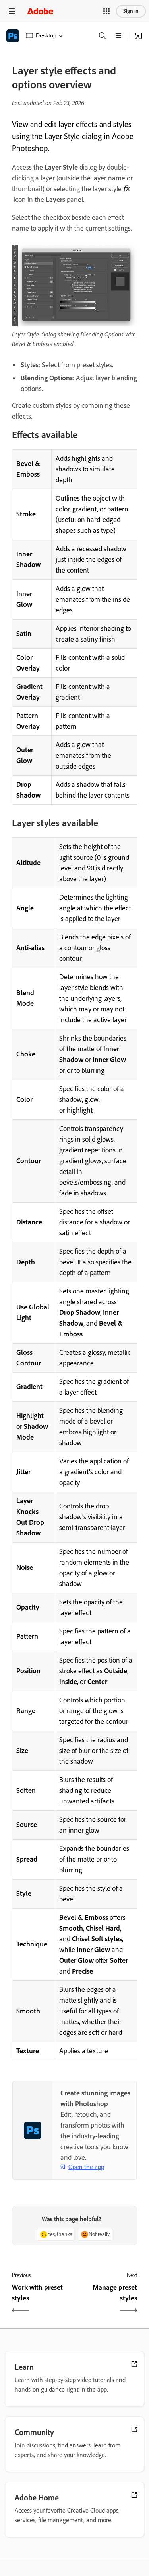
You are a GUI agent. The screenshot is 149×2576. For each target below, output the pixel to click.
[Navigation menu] (12, 11)
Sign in (131, 11)
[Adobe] (40, 11)
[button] (106, 11)
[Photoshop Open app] (139, 36)
